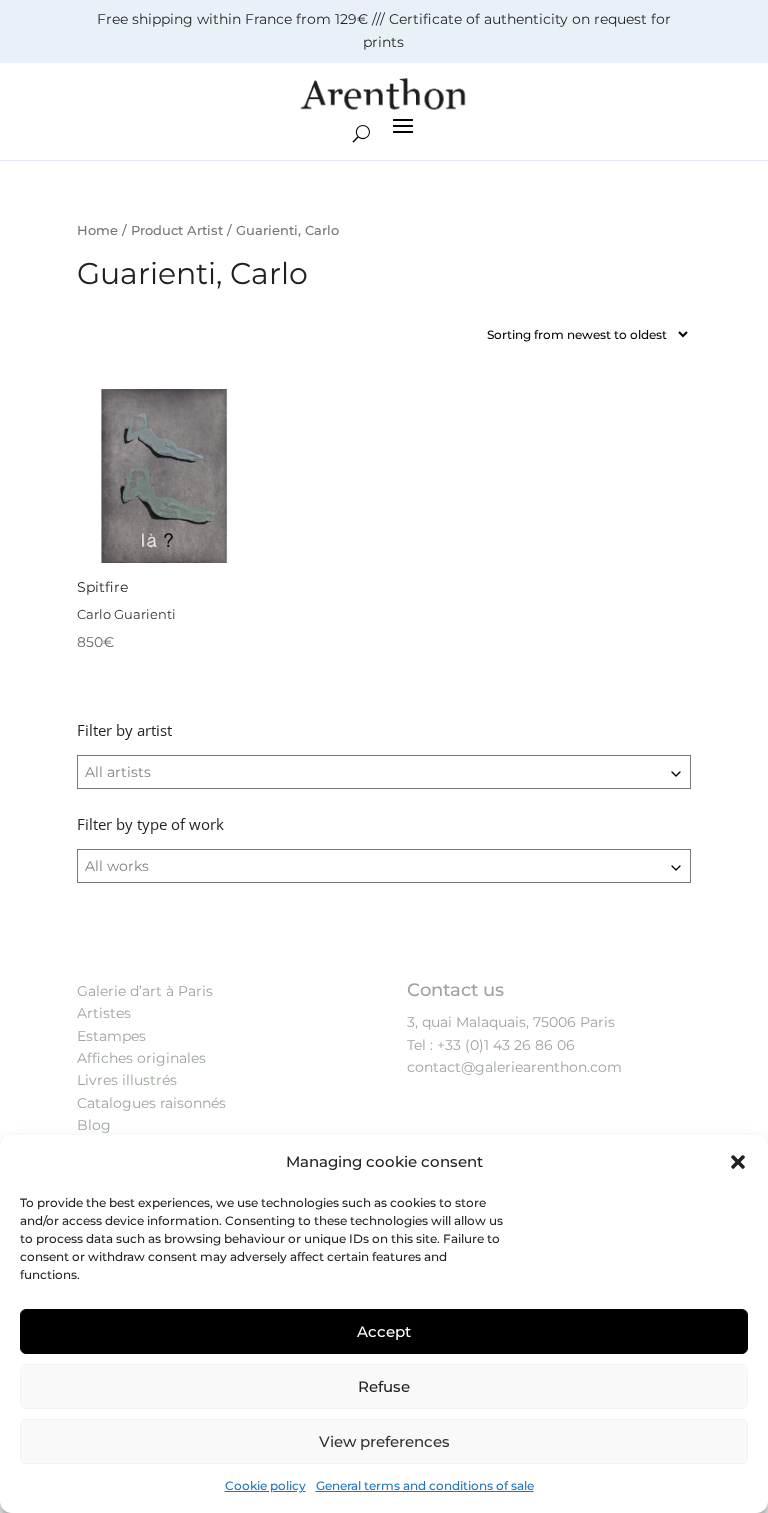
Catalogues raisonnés (151, 1103)
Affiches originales (141, 1058)
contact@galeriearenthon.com (514, 1067)
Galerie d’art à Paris (145, 991)
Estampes (111, 1036)
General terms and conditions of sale (425, 1485)
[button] (738, 1162)
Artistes (104, 1013)
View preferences (384, 1441)
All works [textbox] (117, 866)
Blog (94, 1125)
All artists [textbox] (118, 772)
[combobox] (384, 772)
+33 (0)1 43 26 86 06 (506, 1045)
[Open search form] (361, 134)
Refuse (384, 1386)
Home (97, 230)
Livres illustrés (127, 1080)
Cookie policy (265, 1485)
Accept (384, 1331)
